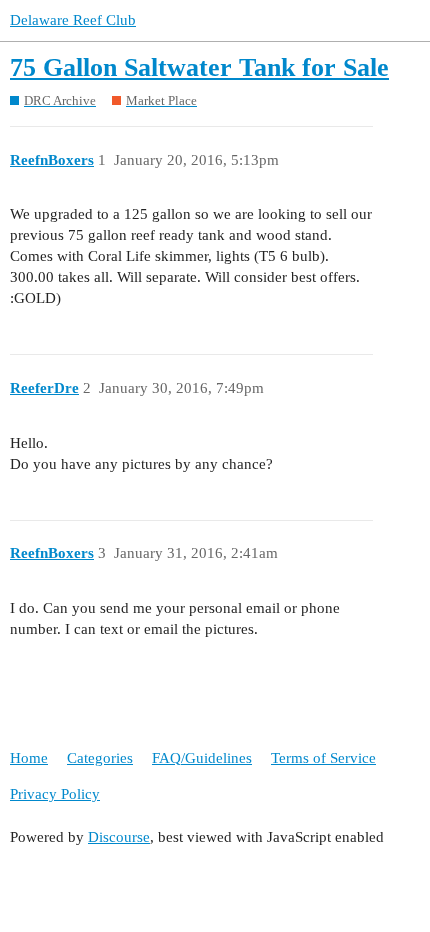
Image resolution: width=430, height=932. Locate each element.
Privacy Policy (55, 794)
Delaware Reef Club (73, 20)
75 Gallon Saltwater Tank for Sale (199, 67)
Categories (100, 758)
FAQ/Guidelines (202, 758)
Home (29, 758)
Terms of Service (323, 758)
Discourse (119, 837)
